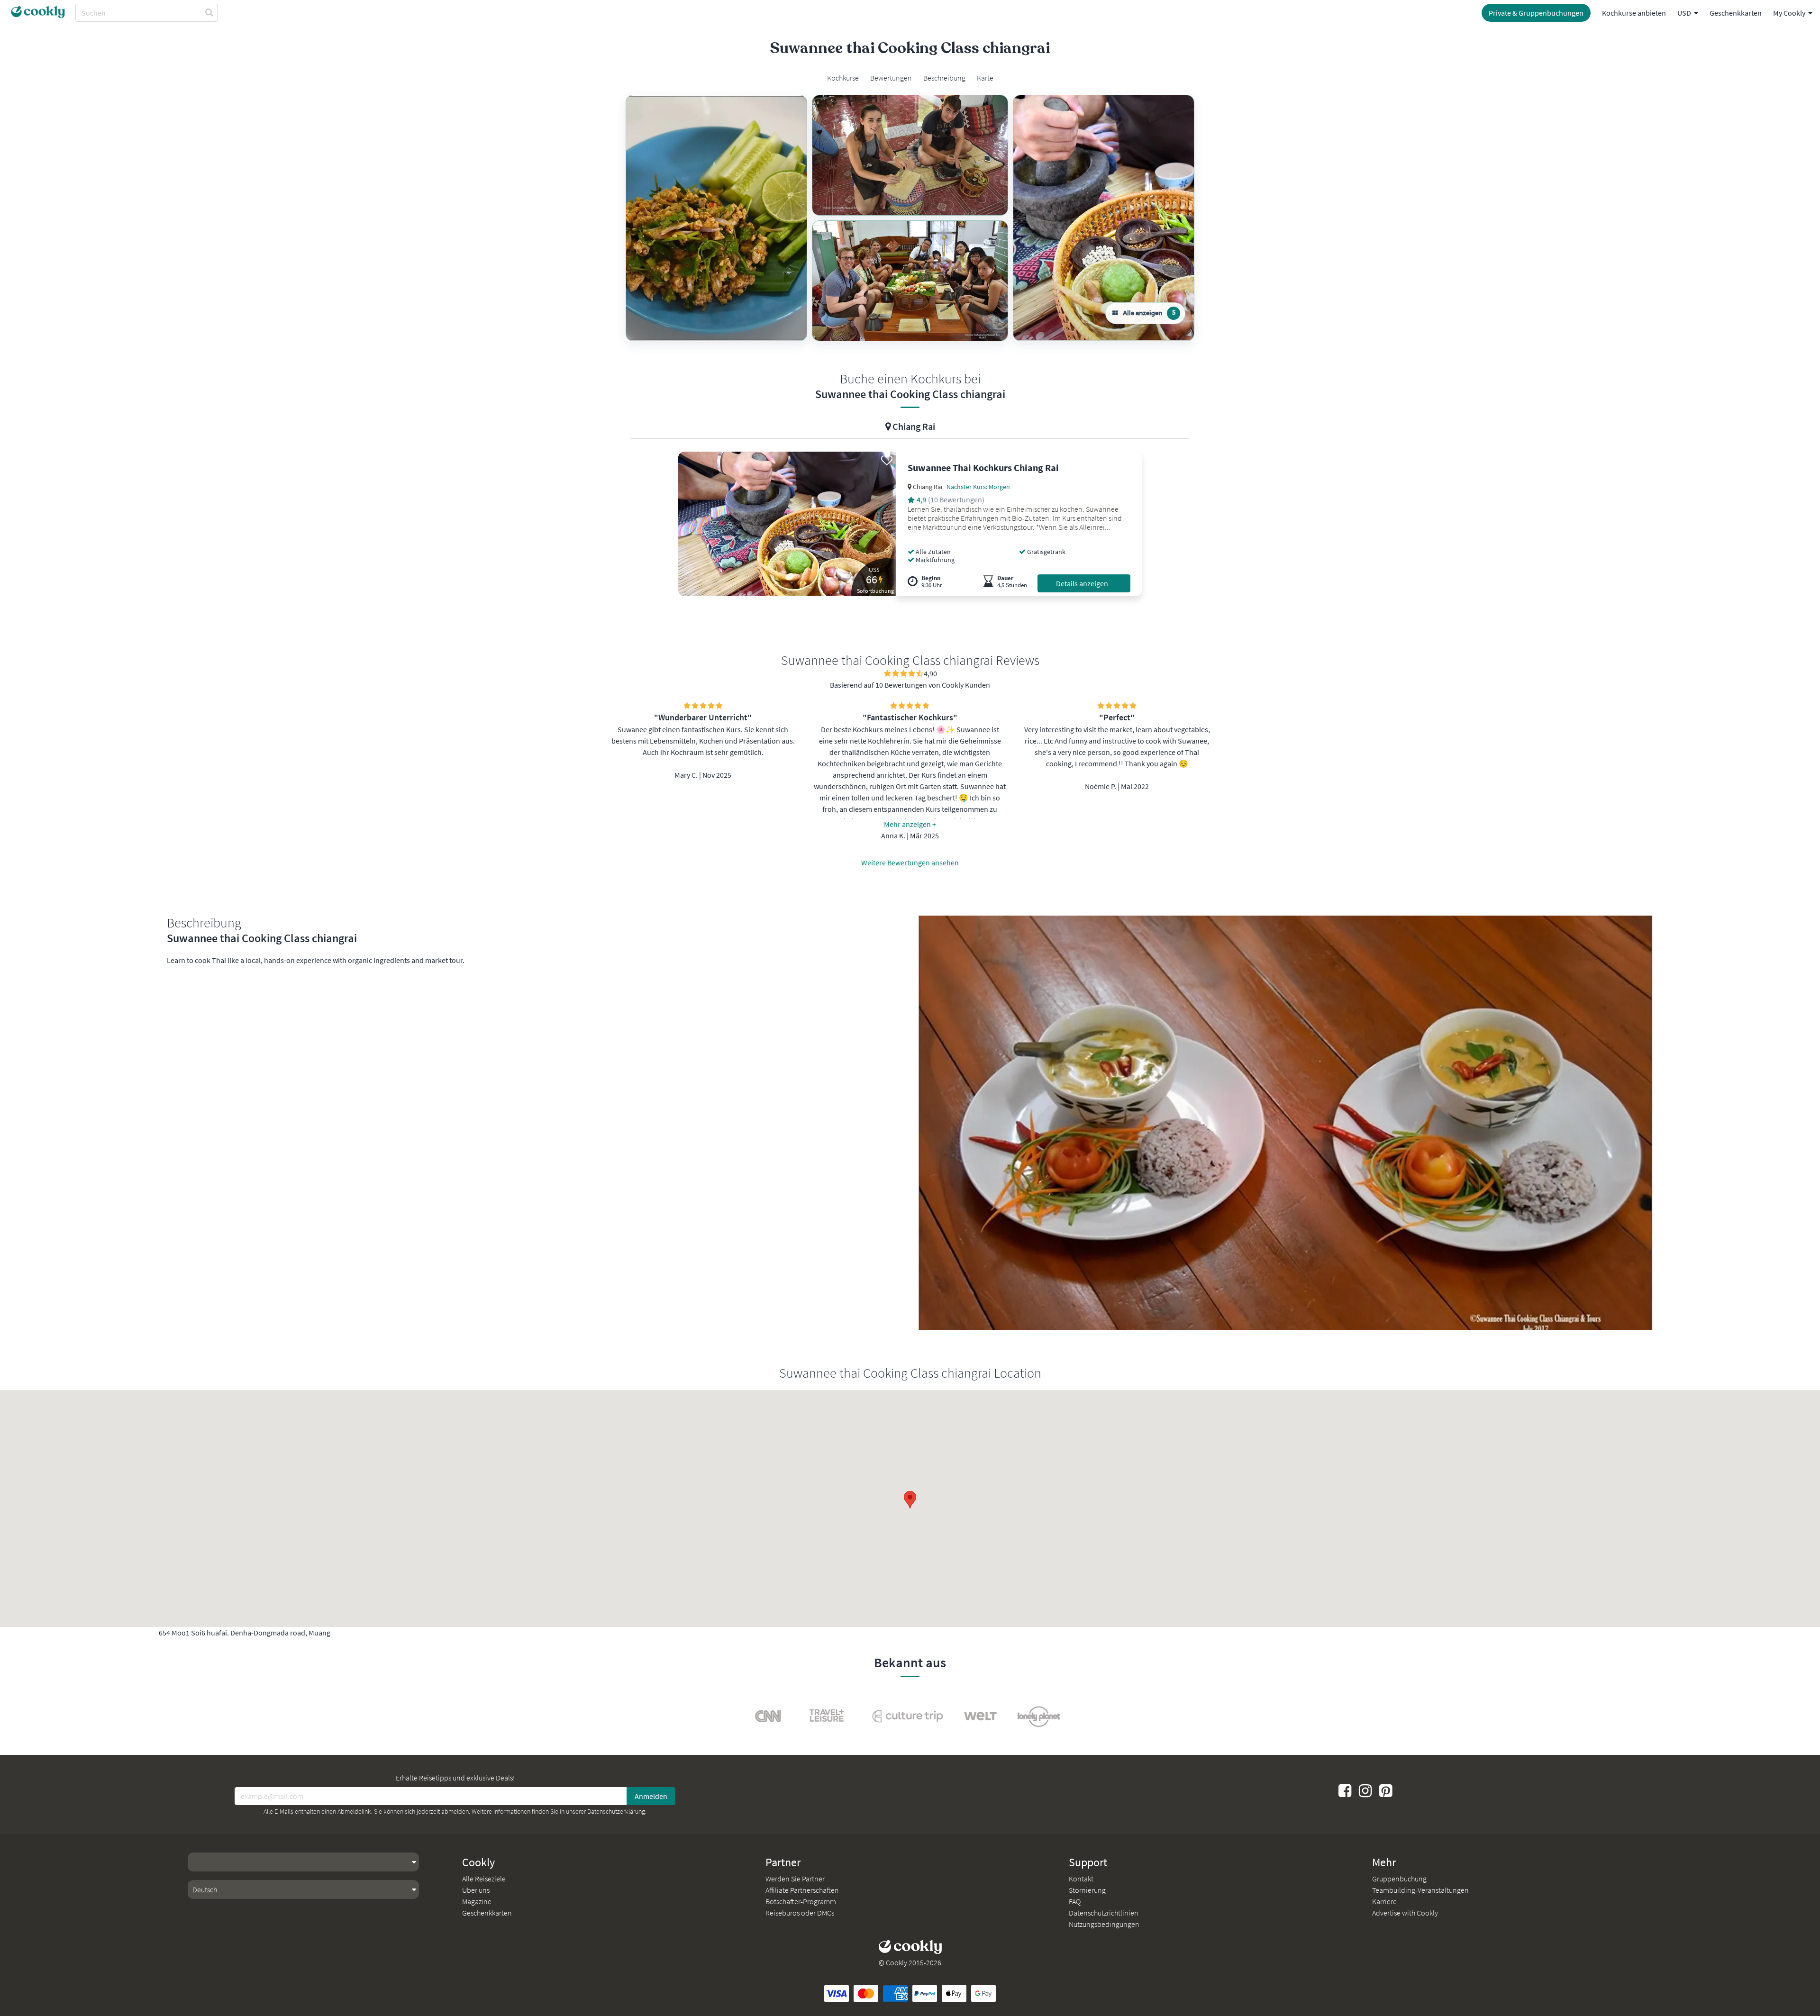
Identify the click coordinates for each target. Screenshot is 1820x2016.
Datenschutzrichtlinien (1104, 1913)
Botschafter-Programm (801, 1901)
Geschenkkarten (1736, 13)
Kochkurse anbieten (1634, 13)
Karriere (1384, 1901)
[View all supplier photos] (716, 218)
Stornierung (1087, 1890)
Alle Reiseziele (484, 1879)
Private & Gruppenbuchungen (1536, 13)
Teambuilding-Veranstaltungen (1420, 1890)
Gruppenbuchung (1399, 1879)
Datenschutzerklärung (616, 1811)
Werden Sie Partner (795, 1879)
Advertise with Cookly (1405, 1913)
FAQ (1075, 1901)
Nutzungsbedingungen (1104, 1924)
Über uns (476, 1890)
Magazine (477, 1901)
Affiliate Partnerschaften (802, 1890)
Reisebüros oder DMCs (800, 1913)
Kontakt (1081, 1879)
